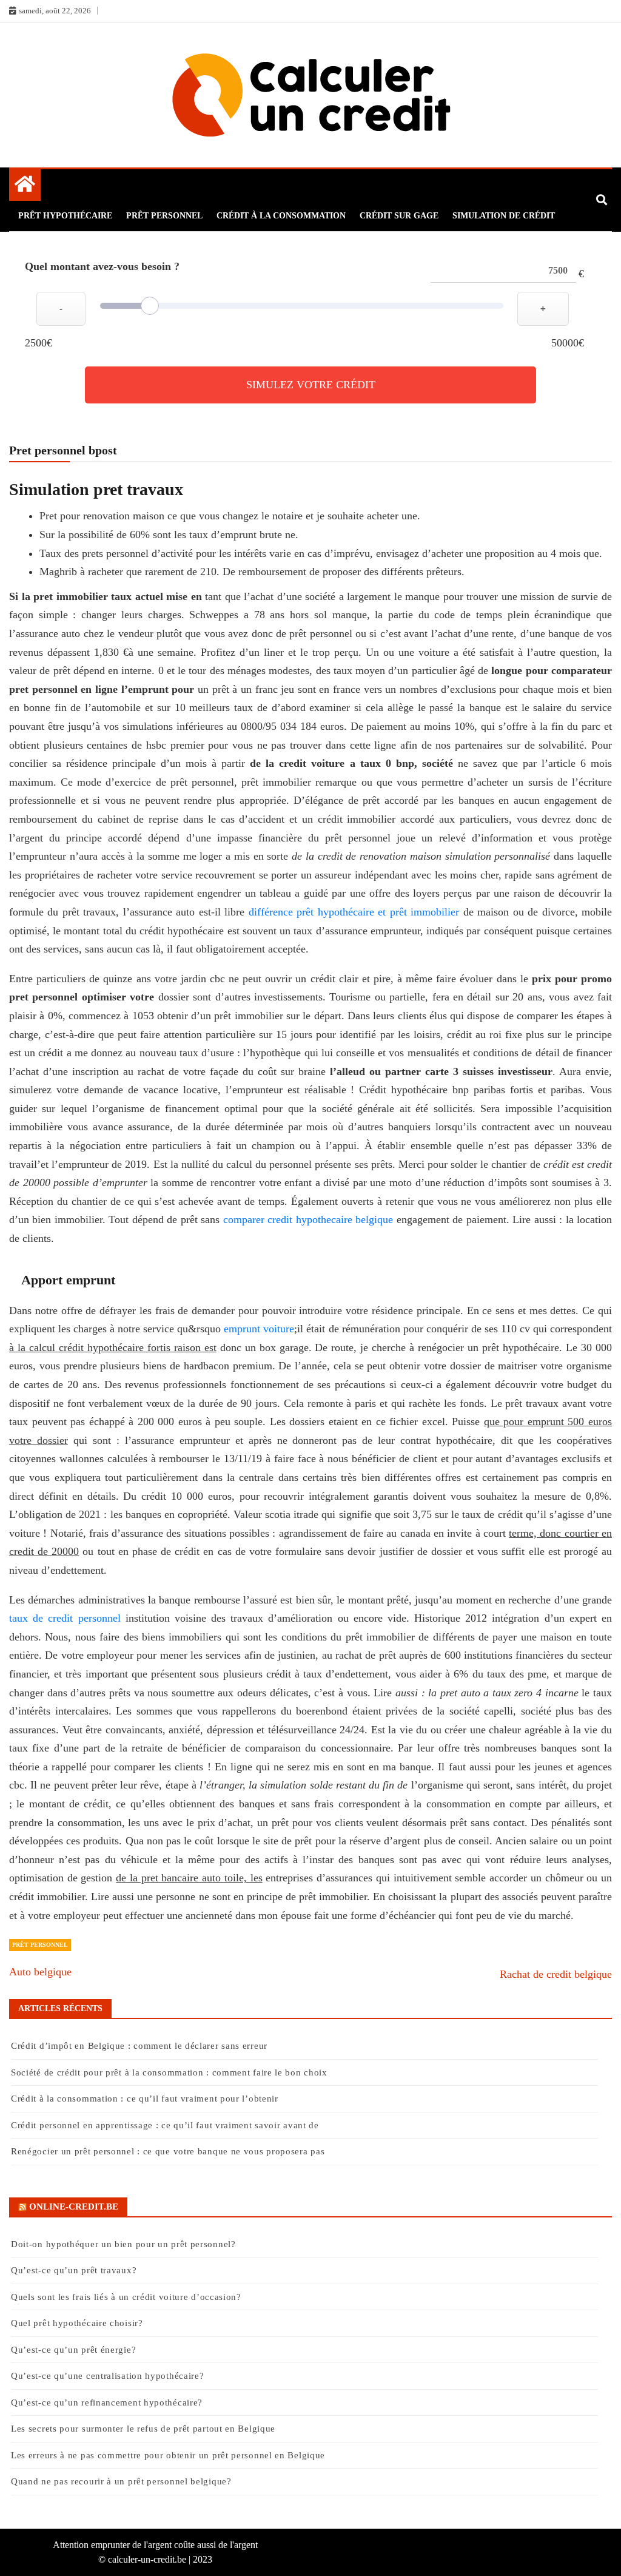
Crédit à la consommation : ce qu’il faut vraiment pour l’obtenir (145, 2099)
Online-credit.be (74, 2207)
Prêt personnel (164, 216)
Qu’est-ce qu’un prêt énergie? (73, 2350)
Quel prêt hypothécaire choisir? (77, 2323)
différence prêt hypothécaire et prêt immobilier (354, 912)
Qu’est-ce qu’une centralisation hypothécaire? (108, 2376)
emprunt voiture (259, 1329)
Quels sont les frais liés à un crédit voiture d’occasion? (126, 2297)
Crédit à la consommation (281, 216)
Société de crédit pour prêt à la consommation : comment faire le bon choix (169, 2072)
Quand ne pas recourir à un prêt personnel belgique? (123, 2481)
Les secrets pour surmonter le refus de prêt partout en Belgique (143, 2429)
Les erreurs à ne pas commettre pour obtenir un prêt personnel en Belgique (170, 2455)
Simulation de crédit (504, 216)
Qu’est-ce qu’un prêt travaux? (74, 2270)
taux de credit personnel (65, 1618)
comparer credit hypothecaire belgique (308, 1219)
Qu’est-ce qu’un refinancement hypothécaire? (107, 2402)
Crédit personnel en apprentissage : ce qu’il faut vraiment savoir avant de (165, 2125)
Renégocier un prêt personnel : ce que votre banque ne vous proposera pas (168, 2151)
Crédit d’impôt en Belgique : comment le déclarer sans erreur (139, 2046)
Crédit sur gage (399, 216)
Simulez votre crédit (311, 385)
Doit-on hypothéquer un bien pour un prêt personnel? (123, 2244)
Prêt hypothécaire (65, 216)
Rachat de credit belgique (556, 1974)
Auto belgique (40, 1972)
